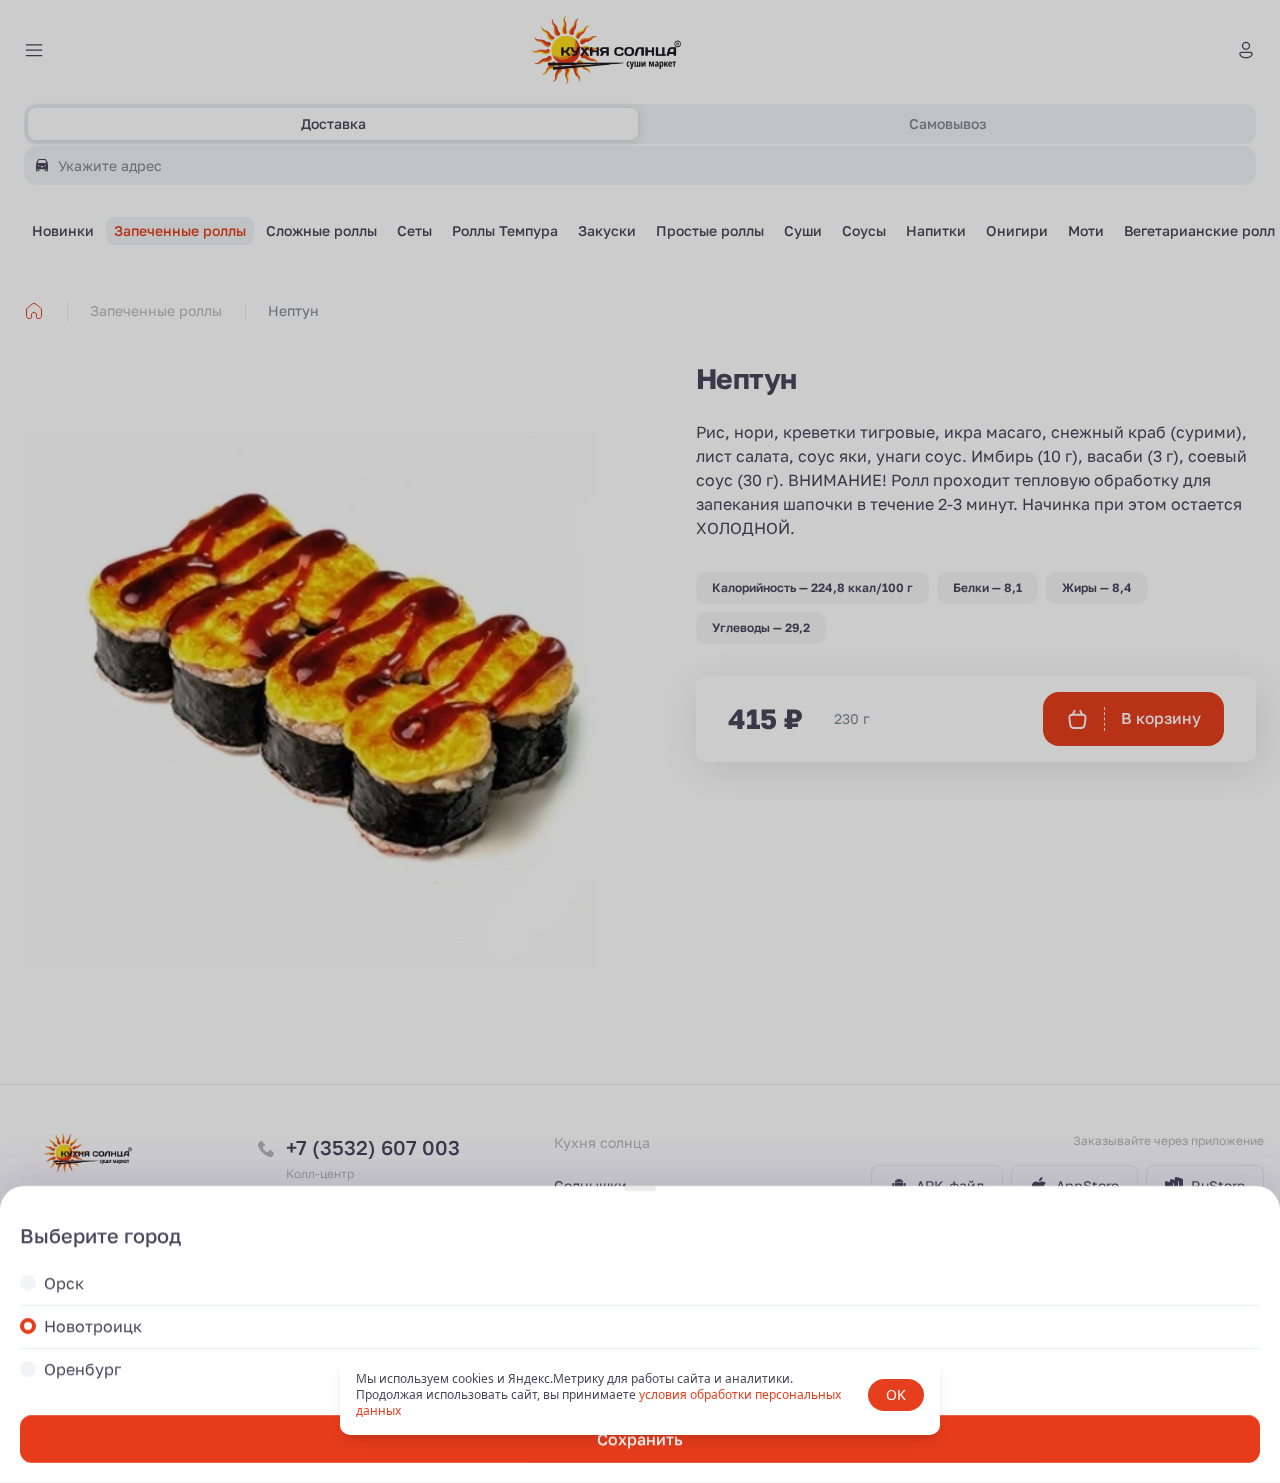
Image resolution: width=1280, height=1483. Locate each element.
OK (896, 1394)
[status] (640, 1395)
